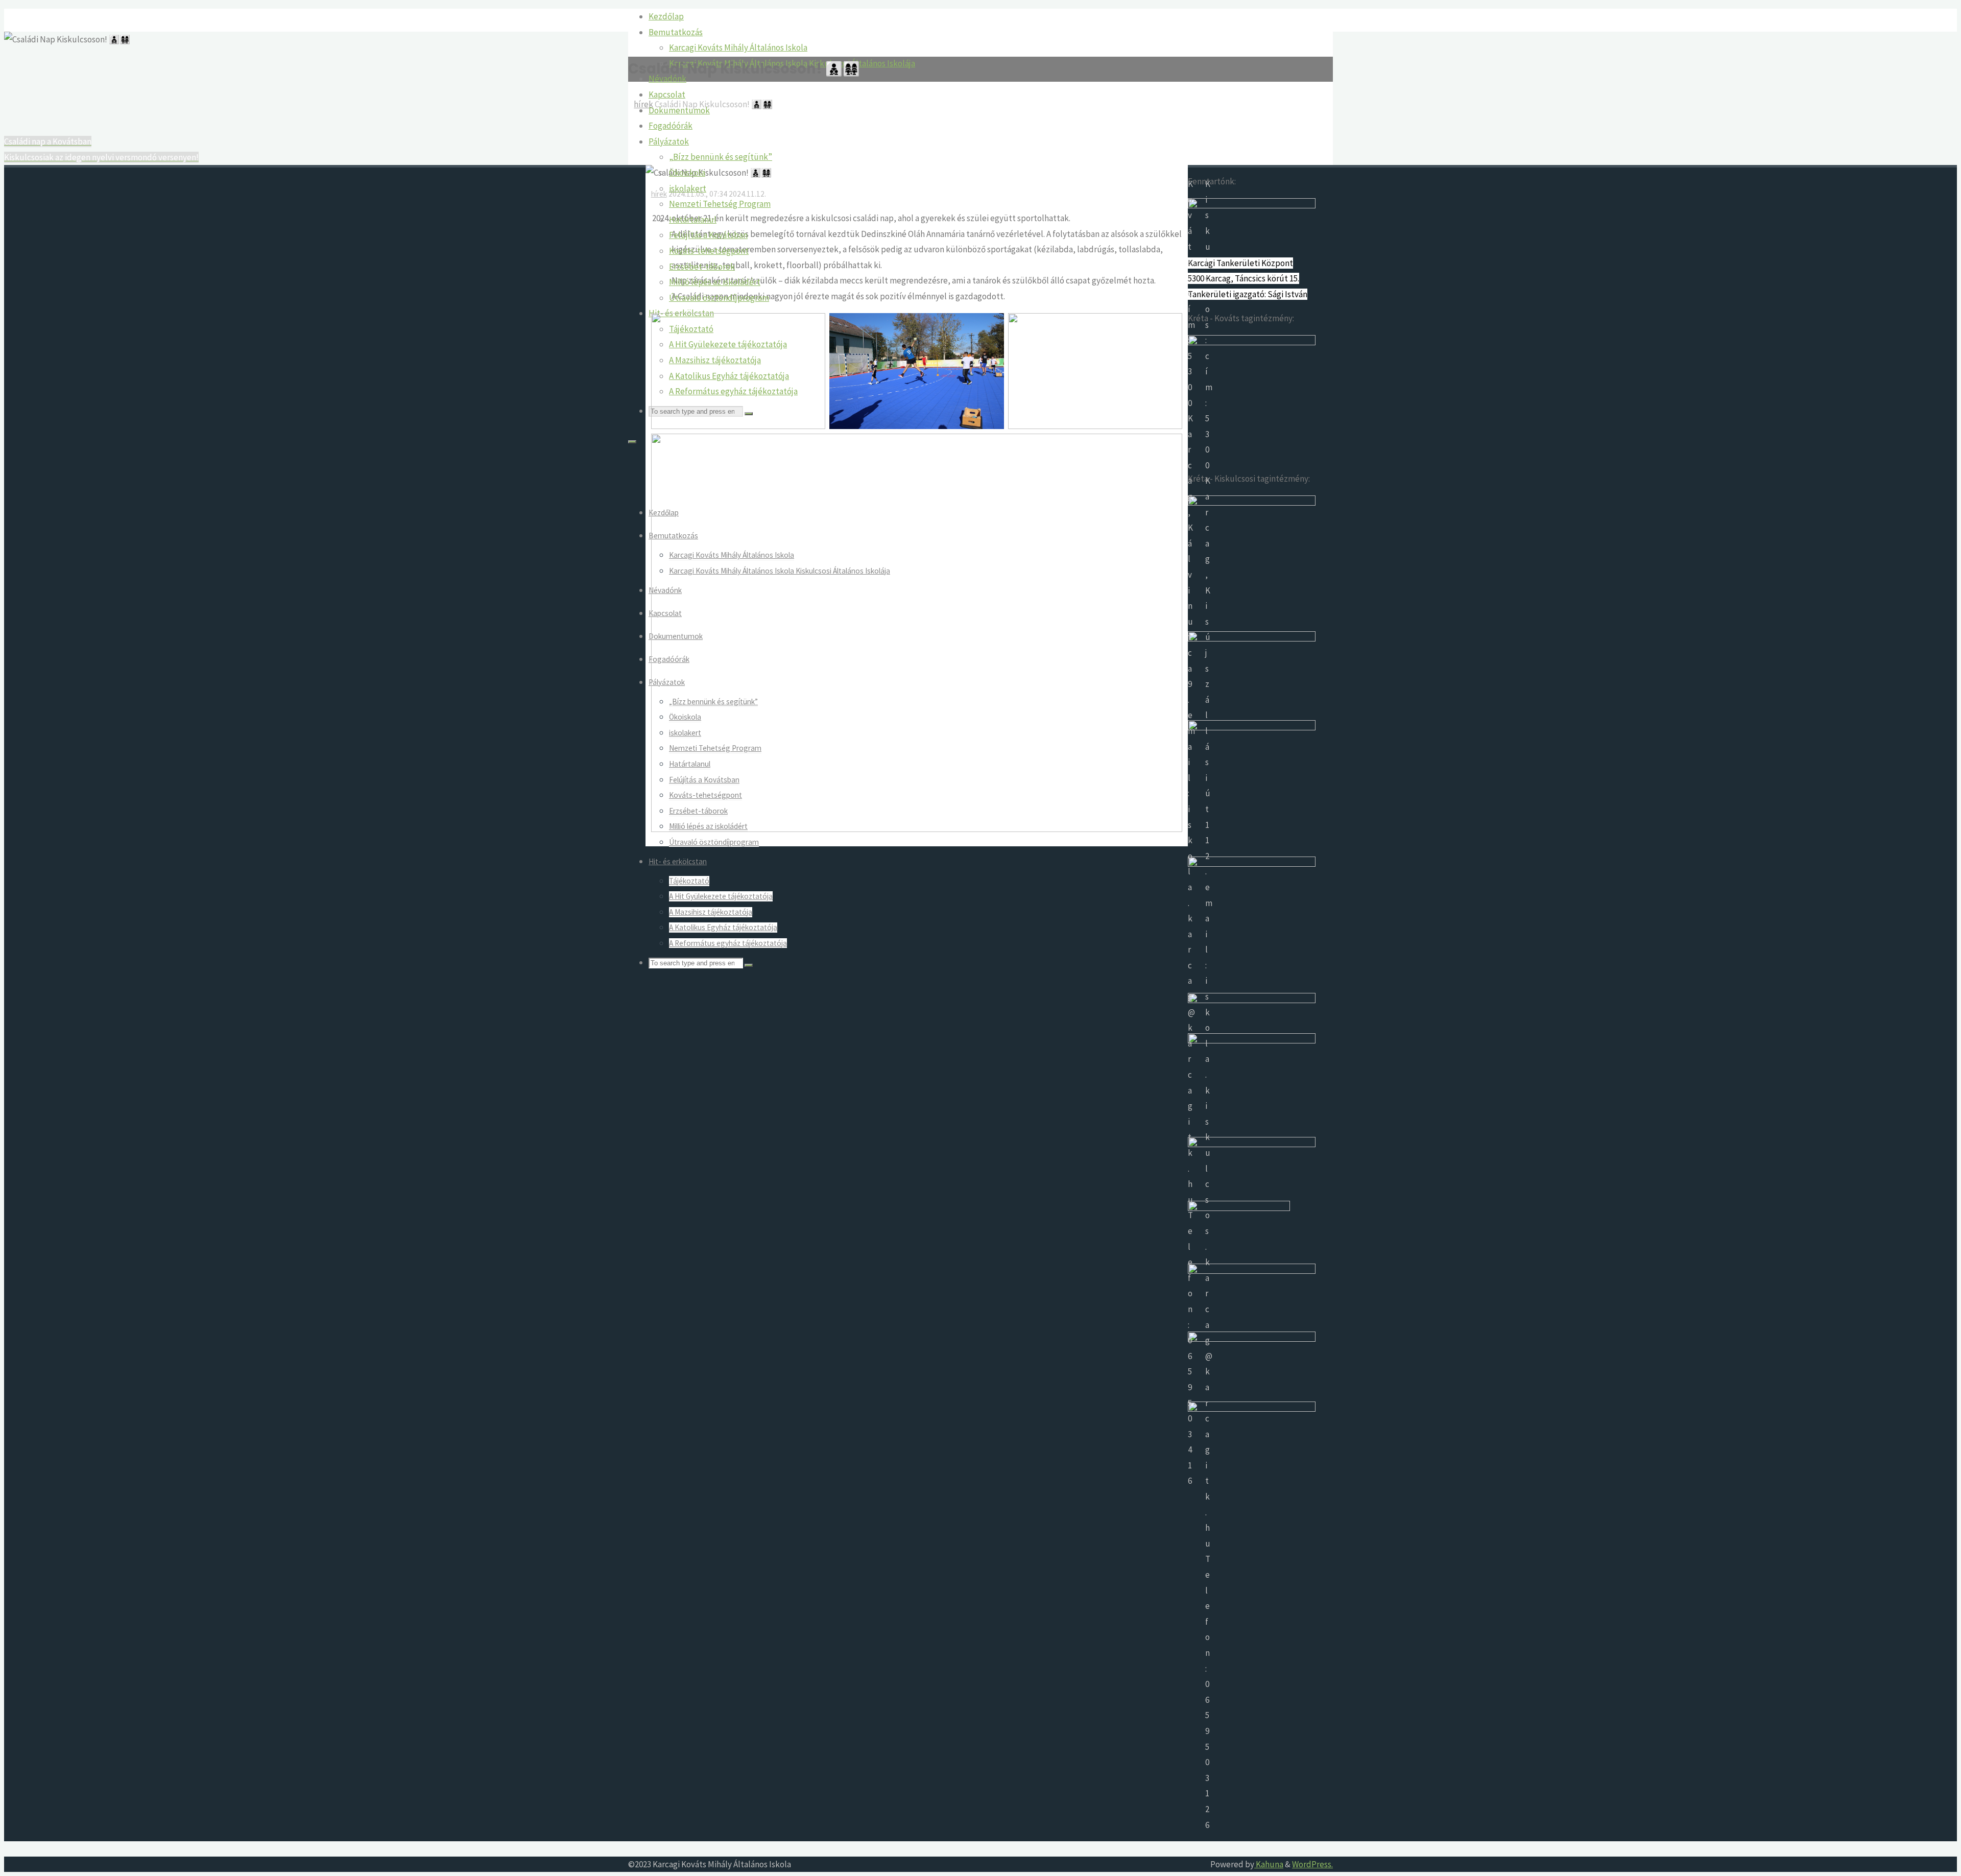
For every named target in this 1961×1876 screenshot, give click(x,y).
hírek (643, 104)
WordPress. (1312, 1864)
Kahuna (1269, 1864)
